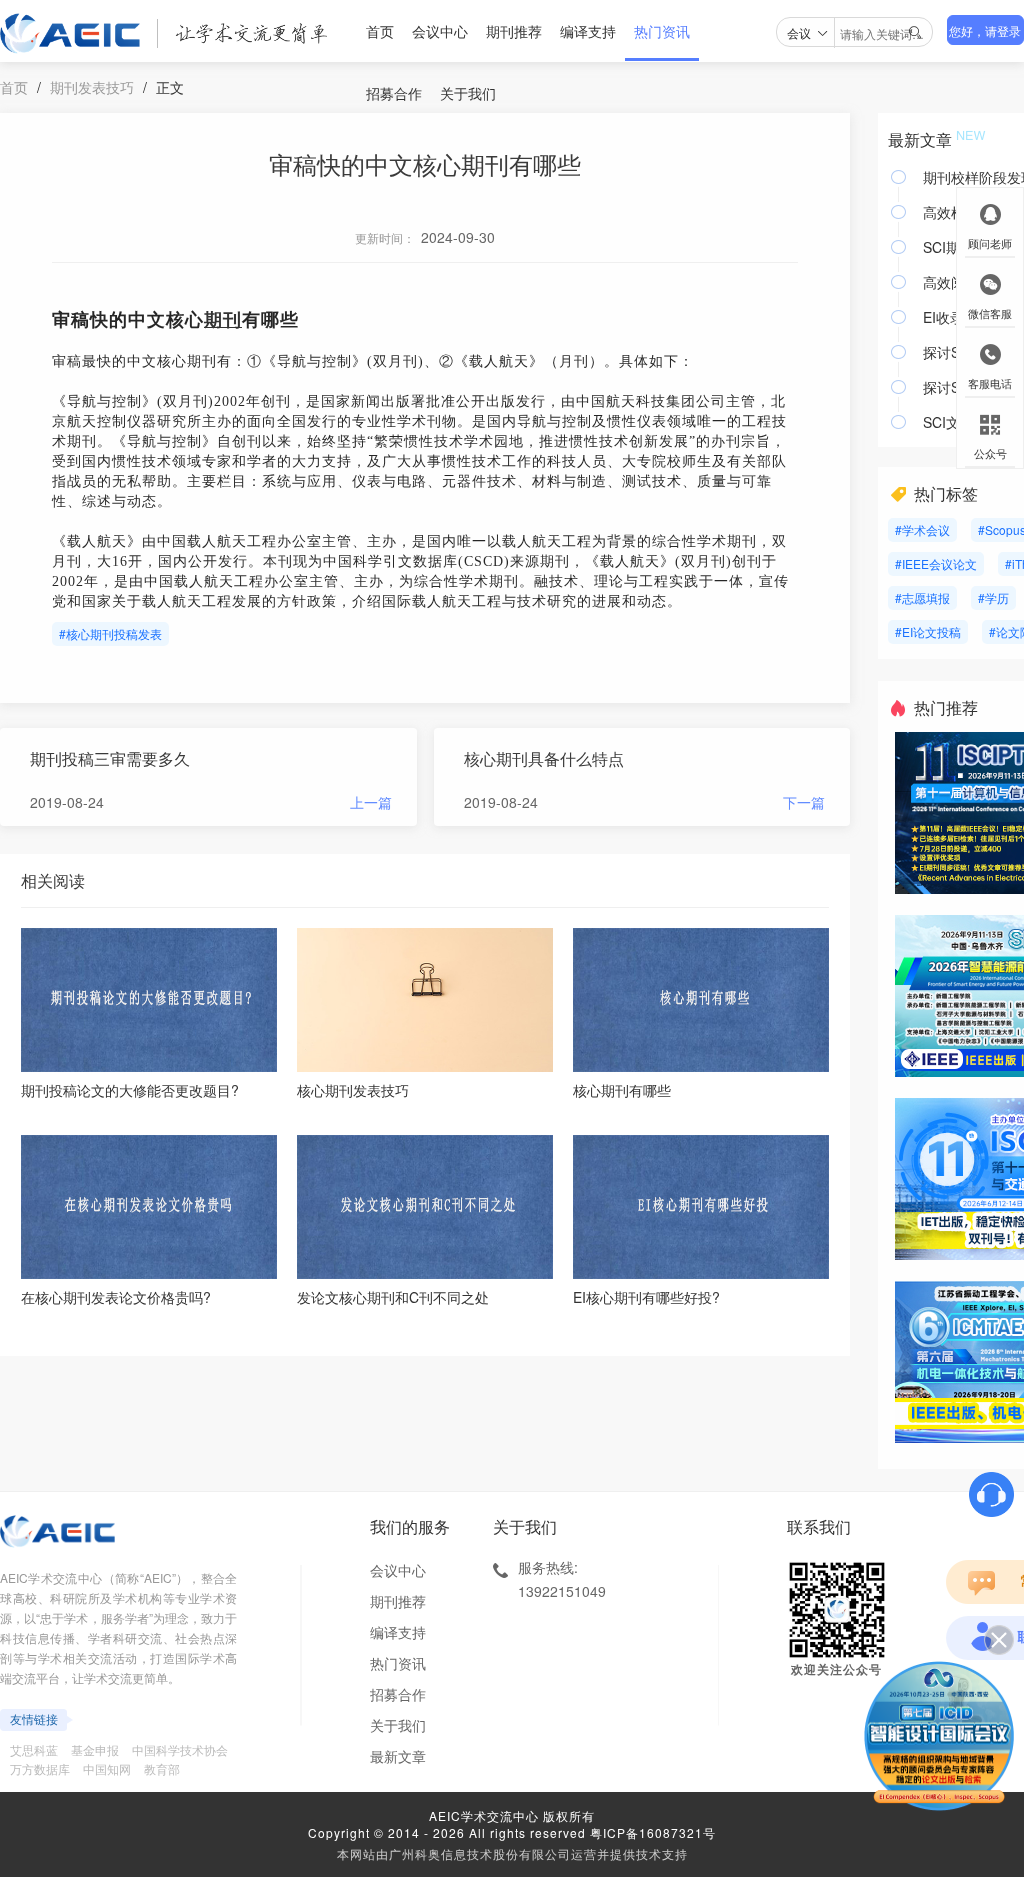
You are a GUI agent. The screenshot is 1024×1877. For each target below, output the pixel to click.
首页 (380, 31)
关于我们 (468, 93)
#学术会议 (922, 529)
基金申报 (95, 1749)
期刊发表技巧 (92, 87)
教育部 (162, 1768)
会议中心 (440, 31)
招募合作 (394, 93)
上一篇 (371, 802)
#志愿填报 (922, 597)
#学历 (993, 597)
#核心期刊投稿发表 (110, 633)
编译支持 (588, 31)
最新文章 (398, 1756)
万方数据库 (40, 1768)
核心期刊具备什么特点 (544, 758)
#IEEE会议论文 (936, 563)
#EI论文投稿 (928, 631)
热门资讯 (662, 31)
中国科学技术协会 (180, 1749)
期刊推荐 (514, 31)
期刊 (223, 320)
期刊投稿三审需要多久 (110, 758)
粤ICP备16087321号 (653, 1832)
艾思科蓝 (34, 1749)
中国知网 (107, 1768)
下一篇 (804, 802)
